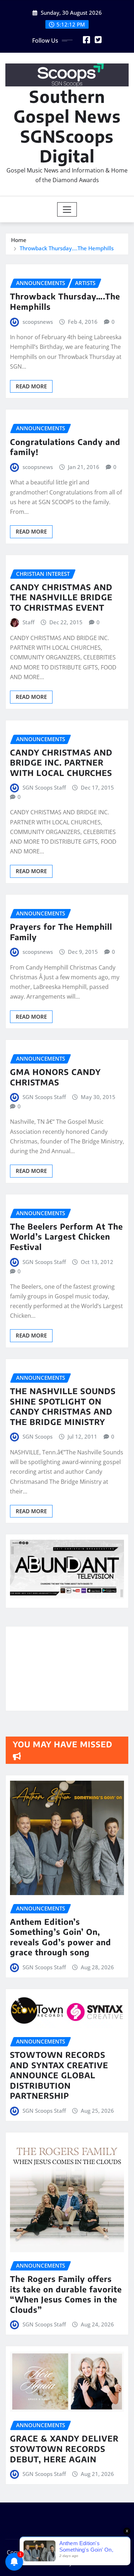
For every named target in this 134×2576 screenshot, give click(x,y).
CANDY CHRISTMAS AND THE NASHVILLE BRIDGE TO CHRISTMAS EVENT (61, 597)
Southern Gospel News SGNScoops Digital (67, 126)
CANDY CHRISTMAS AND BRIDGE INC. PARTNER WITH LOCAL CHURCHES (61, 763)
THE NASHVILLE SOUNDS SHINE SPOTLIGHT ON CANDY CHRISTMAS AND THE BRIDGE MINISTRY (63, 1406)
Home (19, 240)
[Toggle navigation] (67, 209)
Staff (28, 622)
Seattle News (47, 2563)
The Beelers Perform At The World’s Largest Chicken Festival (66, 1237)
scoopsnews (38, 322)
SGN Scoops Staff (44, 787)
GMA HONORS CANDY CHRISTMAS (55, 1077)
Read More (31, 386)
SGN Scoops (38, 1436)
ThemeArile (89, 2563)
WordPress (108, 2552)
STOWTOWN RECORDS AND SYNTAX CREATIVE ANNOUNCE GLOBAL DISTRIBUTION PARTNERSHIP (59, 2075)
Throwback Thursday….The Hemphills (67, 248)
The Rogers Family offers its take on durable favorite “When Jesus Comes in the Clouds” (66, 2294)
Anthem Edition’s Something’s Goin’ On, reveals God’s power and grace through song (61, 1937)
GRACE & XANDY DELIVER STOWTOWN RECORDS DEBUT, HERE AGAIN (64, 2449)
